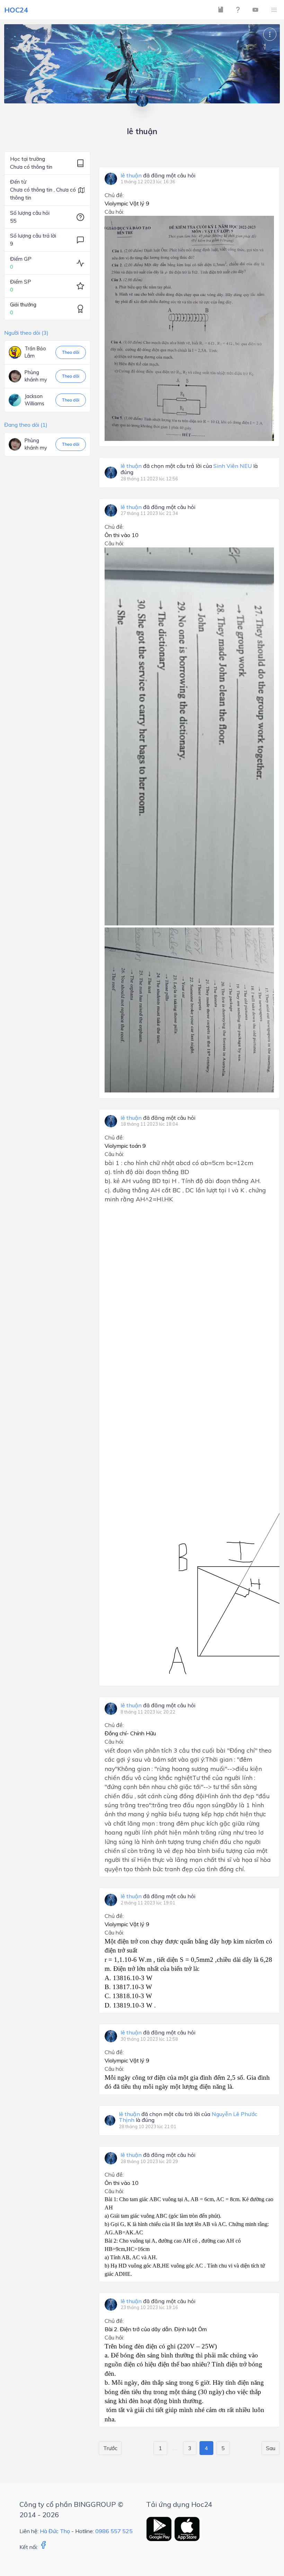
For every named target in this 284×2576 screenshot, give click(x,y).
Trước (110, 2448)
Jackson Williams (34, 400)
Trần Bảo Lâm (35, 352)
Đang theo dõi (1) (26, 425)
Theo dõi (71, 352)
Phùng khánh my (36, 376)
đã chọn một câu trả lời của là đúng (189, 469)
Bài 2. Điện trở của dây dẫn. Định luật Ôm (156, 2329)
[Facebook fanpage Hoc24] (43, 2547)
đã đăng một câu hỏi (158, 176)
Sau (271, 2448)
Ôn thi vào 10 (122, 535)
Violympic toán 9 (125, 1146)
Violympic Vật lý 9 (127, 203)
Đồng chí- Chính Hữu (130, 1733)
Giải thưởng (23, 305)
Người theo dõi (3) (26, 333)
